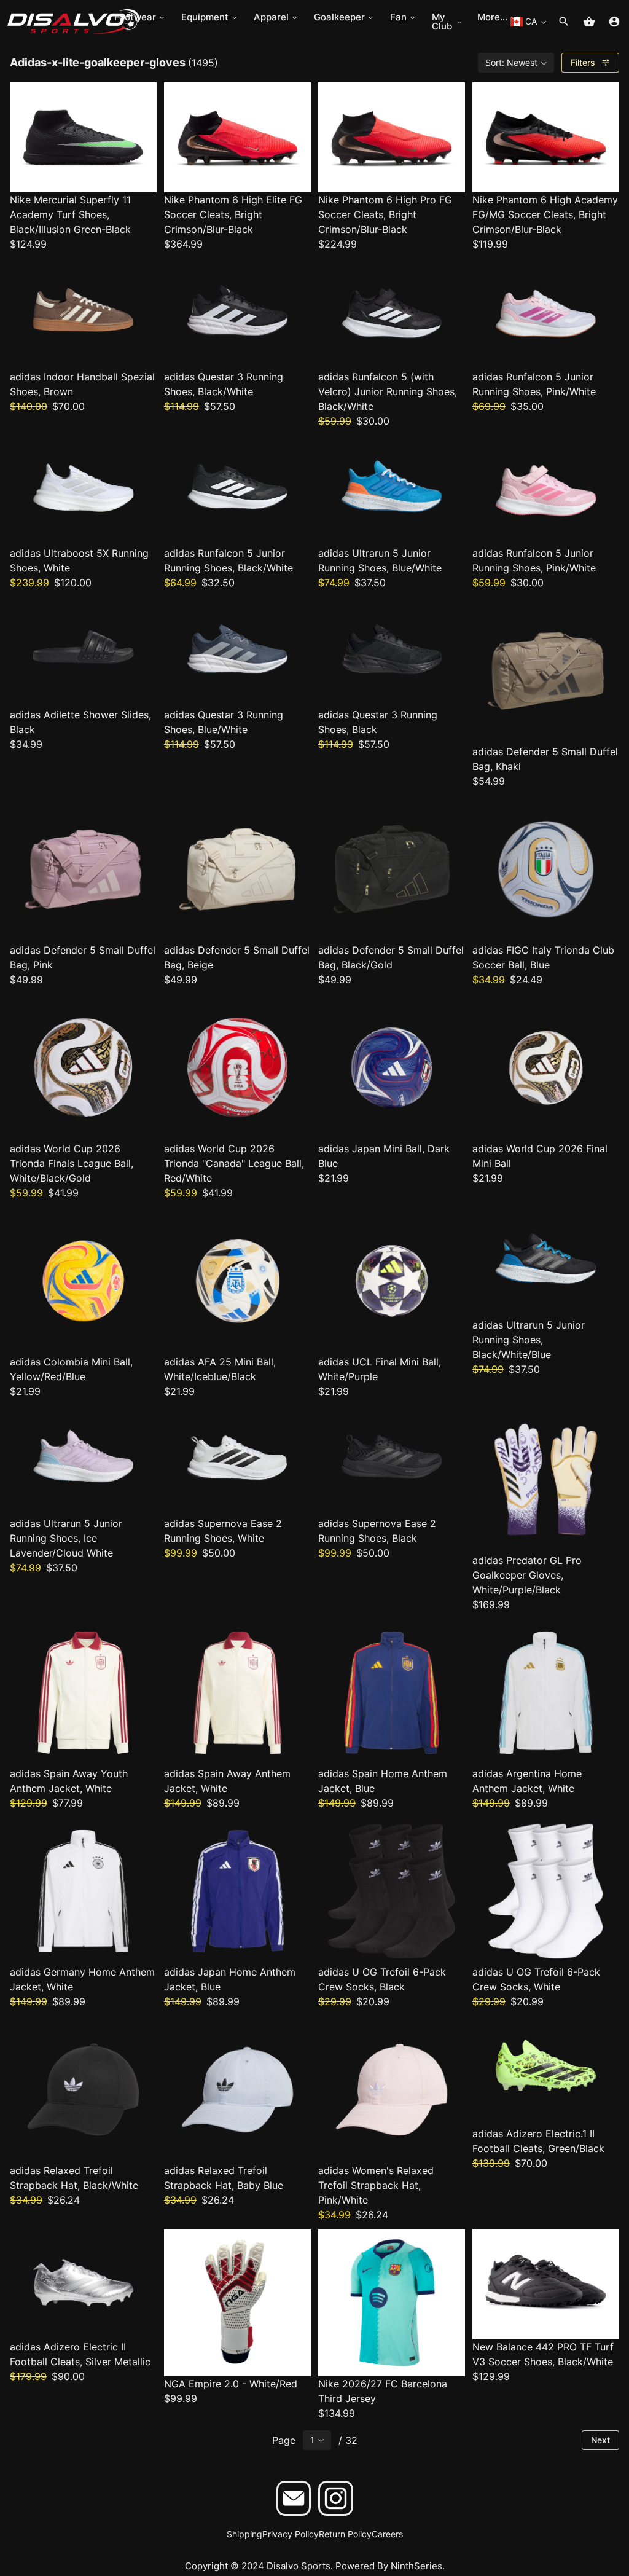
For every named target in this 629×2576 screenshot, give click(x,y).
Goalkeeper (339, 17)
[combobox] (528, 22)
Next (600, 2440)
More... (492, 17)
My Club (442, 22)
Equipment (205, 17)
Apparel (271, 17)
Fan (398, 17)
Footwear (135, 17)
